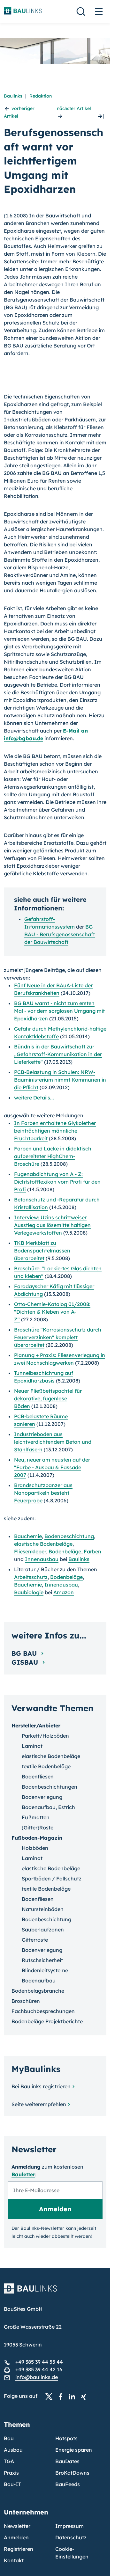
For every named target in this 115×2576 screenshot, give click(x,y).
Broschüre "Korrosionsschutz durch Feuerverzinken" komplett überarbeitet (58, 1337)
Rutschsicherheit (42, 1960)
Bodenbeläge (65, 1551)
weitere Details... (34, 1098)
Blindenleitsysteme (45, 1970)
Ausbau (13, 2450)
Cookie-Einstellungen (72, 2553)
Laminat (32, 1746)
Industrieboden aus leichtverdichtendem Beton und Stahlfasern (53, 1442)
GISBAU (26, 1662)
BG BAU (25, 1653)
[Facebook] (62, 2396)
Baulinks (13, 96)
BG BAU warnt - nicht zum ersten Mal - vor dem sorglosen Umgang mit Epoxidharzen (59, 1011)
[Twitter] (51, 2396)
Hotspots (66, 2438)
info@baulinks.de (37, 2377)
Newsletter (17, 2526)
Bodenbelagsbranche (38, 1991)
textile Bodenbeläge (46, 1766)
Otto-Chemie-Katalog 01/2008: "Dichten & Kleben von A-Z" (52, 1312)
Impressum (69, 2526)
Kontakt (14, 2560)
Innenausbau (42, 1559)
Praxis (11, 2473)
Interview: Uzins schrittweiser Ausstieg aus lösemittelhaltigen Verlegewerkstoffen (52, 1225)
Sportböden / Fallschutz (52, 1879)
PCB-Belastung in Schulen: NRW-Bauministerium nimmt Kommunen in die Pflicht (60, 1080)
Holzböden (35, 1848)
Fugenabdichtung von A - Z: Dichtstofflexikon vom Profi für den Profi (57, 1182)
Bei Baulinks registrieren (41, 2086)
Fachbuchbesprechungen (43, 2011)
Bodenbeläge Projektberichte (47, 2021)
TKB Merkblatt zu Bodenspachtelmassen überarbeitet (42, 1251)
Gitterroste (35, 1940)
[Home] (55, 2292)
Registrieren (19, 2549)
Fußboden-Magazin (37, 1838)
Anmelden (16, 2537)
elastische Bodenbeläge (43, 1544)
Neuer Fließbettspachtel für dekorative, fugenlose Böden (48, 1398)
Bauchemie (28, 1536)
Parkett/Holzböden (45, 1736)
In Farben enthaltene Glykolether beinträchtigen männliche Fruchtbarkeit (55, 1131)
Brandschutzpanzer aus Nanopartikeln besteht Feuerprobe (43, 1493)
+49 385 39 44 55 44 (39, 2362)
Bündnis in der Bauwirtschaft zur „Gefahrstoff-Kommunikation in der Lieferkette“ (58, 1054)
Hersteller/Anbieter (36, 1726)
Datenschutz (71, 2537)
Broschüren (26, 2001)
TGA (9, 2461)
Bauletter (23, 2174)
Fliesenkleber (30, 1551)
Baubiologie (29, 1592)
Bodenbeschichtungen (50, 1787)
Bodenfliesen (38, 1777)
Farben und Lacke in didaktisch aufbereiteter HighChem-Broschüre (53, 1156)
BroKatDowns (72, 2473)
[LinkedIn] (74, 2396)
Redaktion (41, 96)
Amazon (64, 1592)
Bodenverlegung (42, 1797)
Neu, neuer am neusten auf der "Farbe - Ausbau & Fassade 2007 (52, 1467)
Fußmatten (36, 1817)
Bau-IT (12, 2484)
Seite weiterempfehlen (39, 2104)
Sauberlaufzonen (43, 1930)
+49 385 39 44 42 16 (39, 2369)
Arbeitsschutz (31, 1577)
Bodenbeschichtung (69, 1536)
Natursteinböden (43, 1909)
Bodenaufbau (39, 1981)
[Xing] (85, 2396)
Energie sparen (74, 2450)
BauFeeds (68, 2484)
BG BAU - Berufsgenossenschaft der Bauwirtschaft (60, 934)
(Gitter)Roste (38, 1828)
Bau (9, 2438)
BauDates (67, 2461)
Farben (92, 1551)
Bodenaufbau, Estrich (48, 1807)
